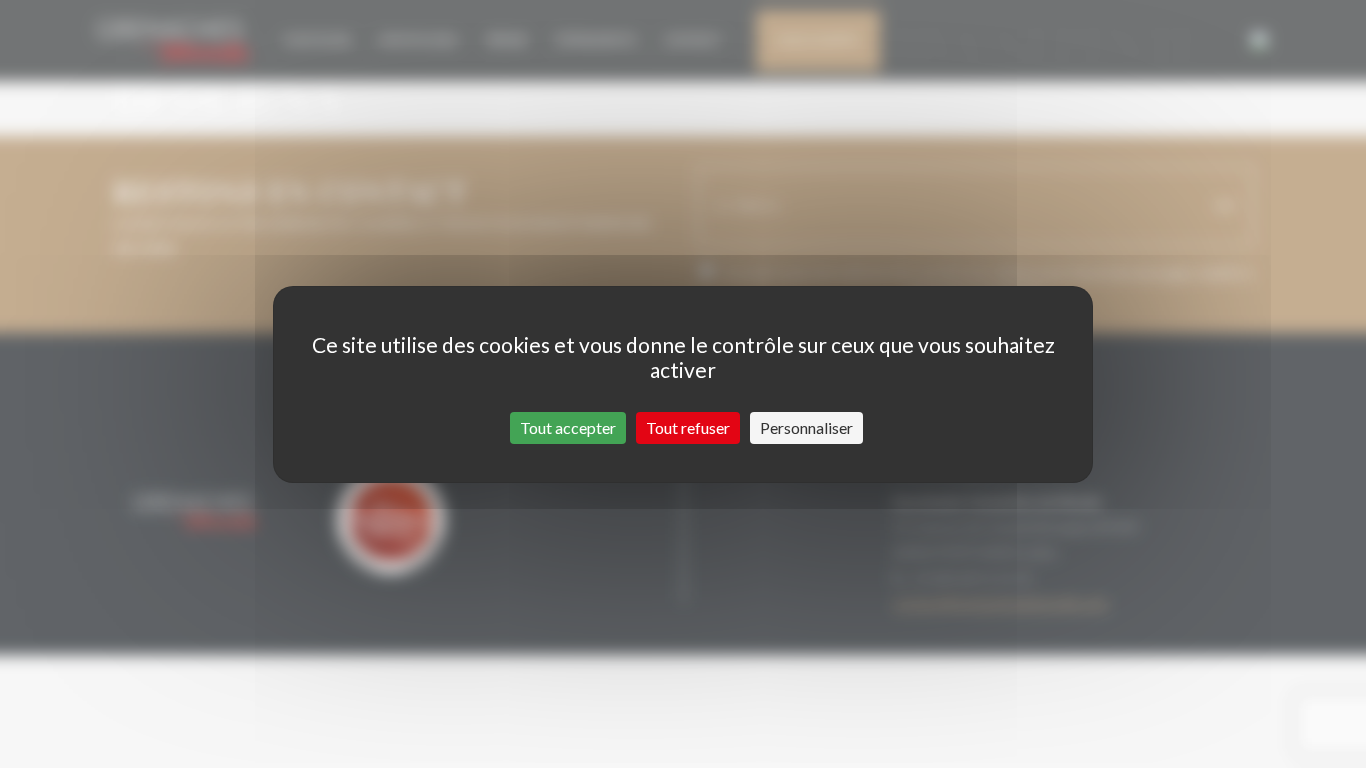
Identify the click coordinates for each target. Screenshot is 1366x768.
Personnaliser (806, 427)
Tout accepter (568, 427)
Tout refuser (688, 427)
